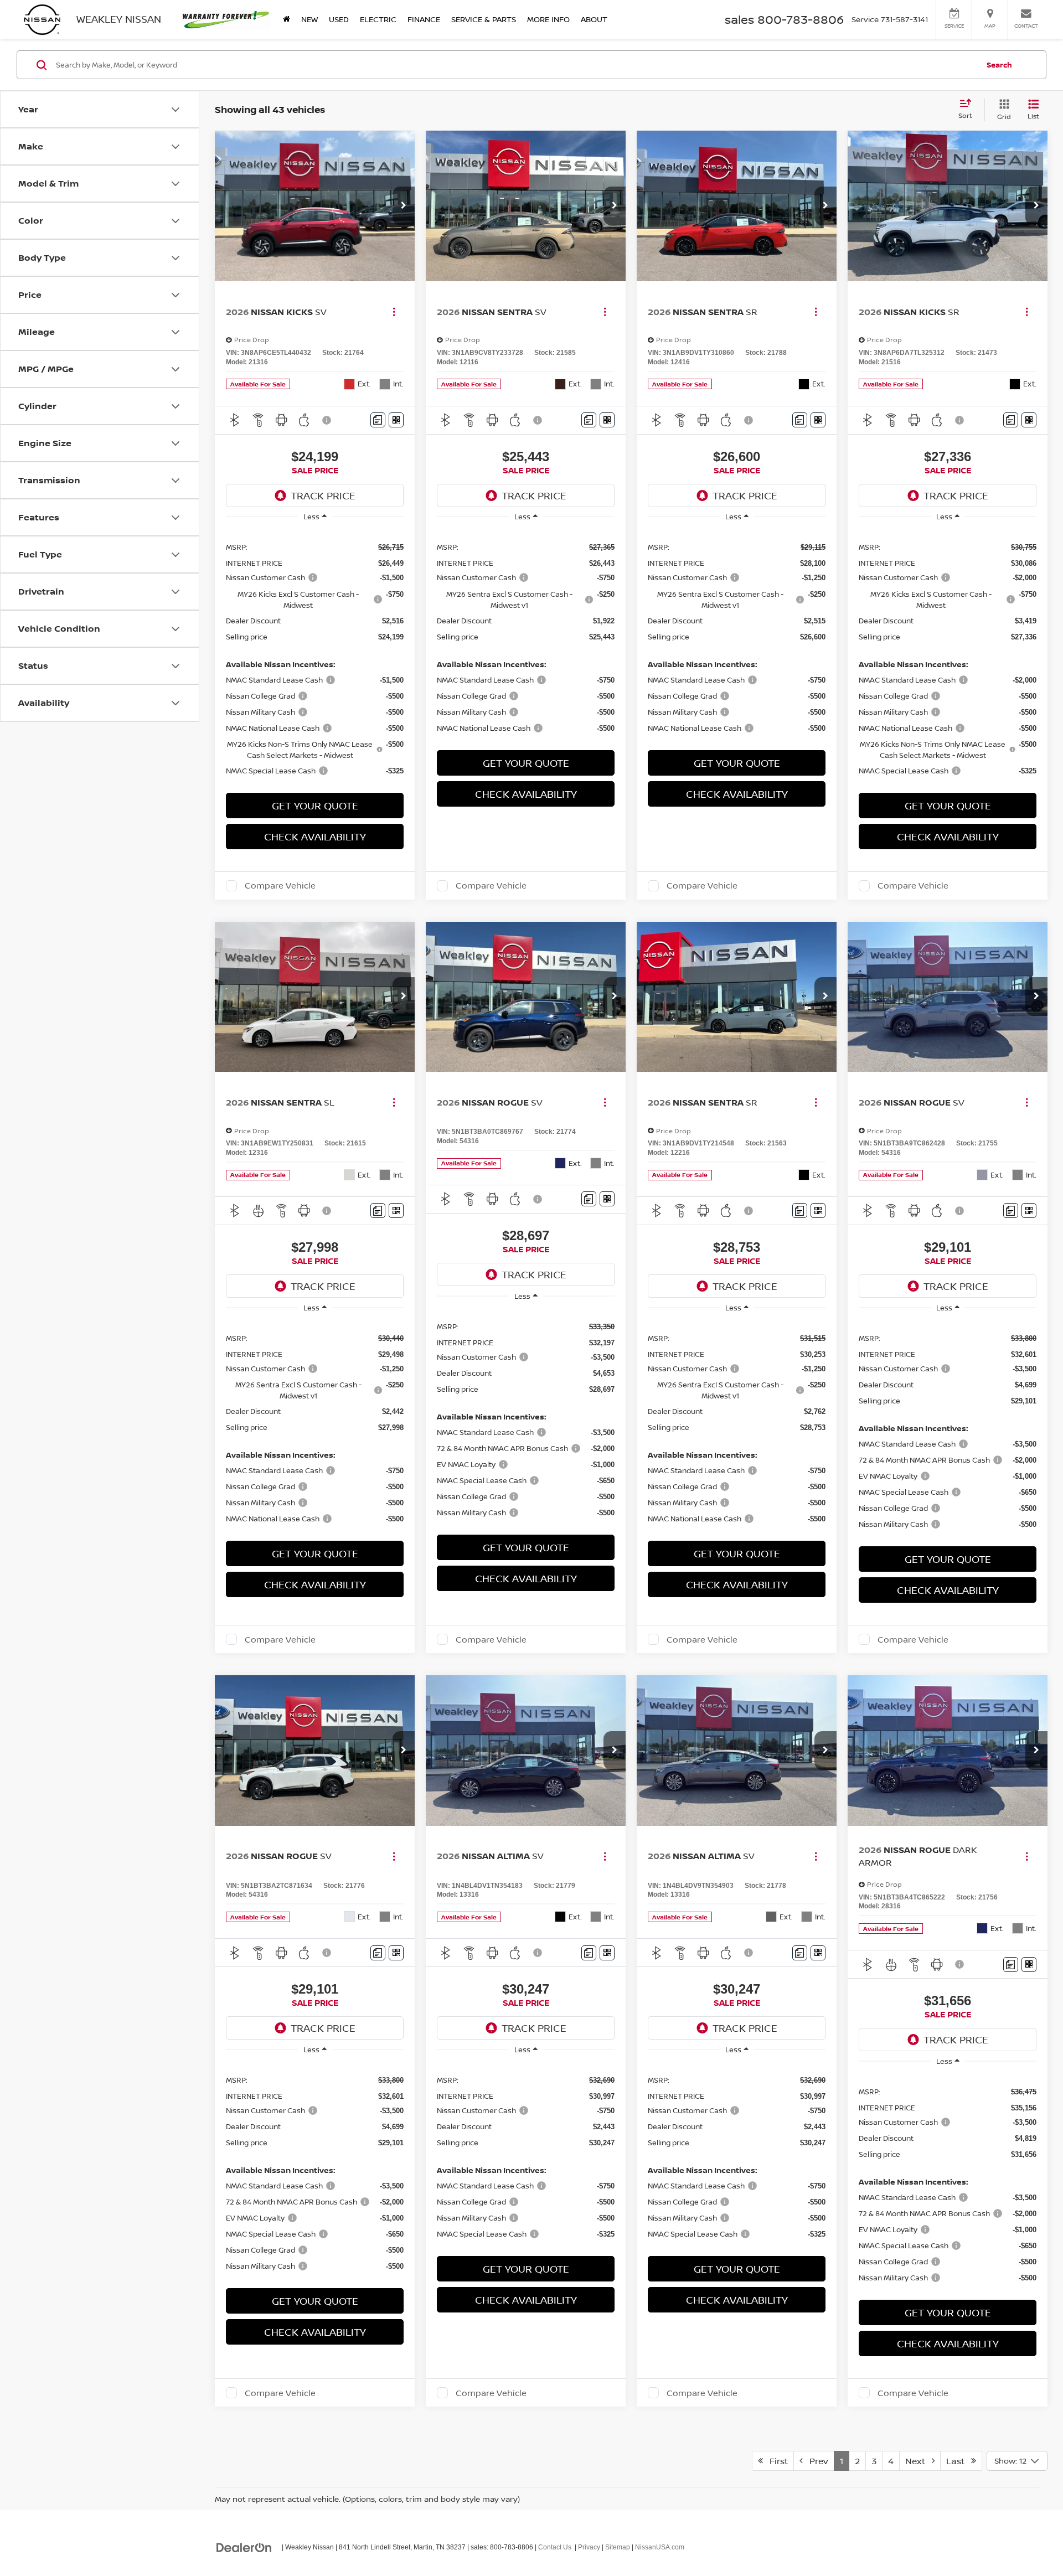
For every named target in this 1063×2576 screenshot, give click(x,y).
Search (999, 65)
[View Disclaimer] (327, 420)
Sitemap (618, 2547)
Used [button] (339, 19)
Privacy (589, 2547)
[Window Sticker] (396, 420)
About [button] (594, 19)
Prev (816, 2461)
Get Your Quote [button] (315, 806)
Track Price (323, 495)
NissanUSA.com (660, 2547)
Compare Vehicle (280, 886)
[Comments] (378, 420)
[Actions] (394, 311)
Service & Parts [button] (484, 19)
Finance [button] (424, 19)
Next (918, 2461)
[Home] (287, 19)
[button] (404, 206)
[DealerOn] (244, 2547)
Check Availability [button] (315, 837)
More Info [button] (548, 19)
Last (959, 2461)
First (775, 2461)
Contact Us (555, 2547)
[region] (315, 658)
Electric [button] (378, 19)
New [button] (309, 19)
